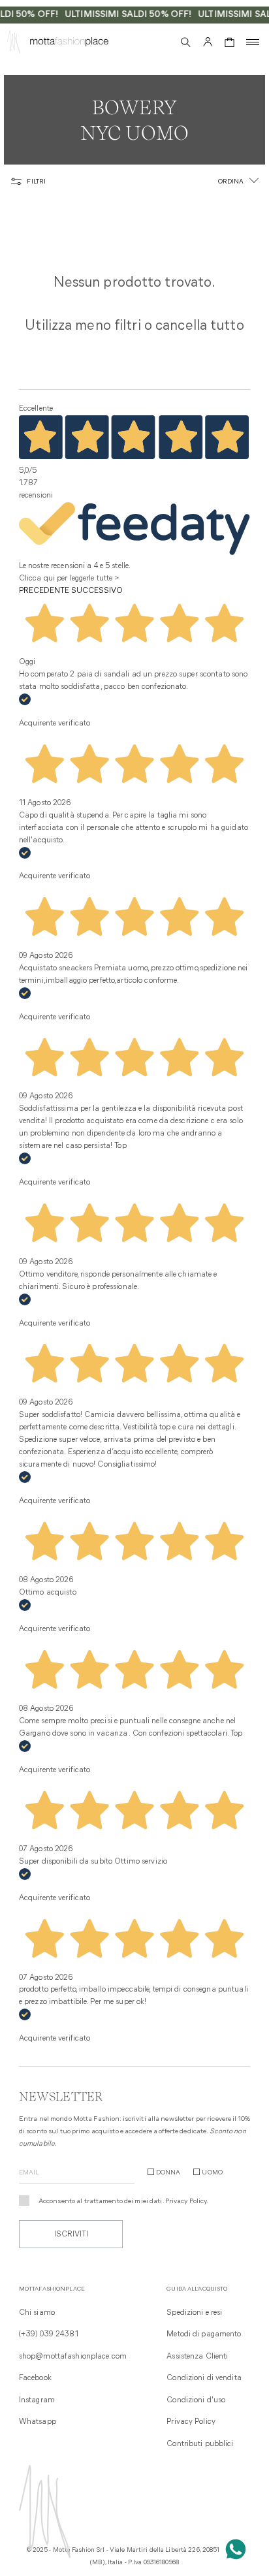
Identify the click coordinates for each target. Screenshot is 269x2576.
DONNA (168, 2173)
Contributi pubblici (200, 2444)
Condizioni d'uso (196, 2400)
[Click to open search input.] (186, 42)
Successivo (97, 591)
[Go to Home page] (14, 44)
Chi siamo (37, 2313)
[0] (229, 42)
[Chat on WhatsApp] (236, 2549)
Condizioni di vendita (204, 2378)
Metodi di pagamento (204, 2334)
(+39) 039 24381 (49, 2334)
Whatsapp (38, 2422)
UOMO (212, 2173)
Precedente (44, 591)
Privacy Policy (186, 2202)
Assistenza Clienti (197, 2357)
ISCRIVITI (71, 2234)
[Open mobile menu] (253, 42)
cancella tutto (200, 326)
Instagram (37, 2400)
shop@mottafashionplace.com (73, 2357)
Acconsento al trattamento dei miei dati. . (124, 2202)
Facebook (35, 2378)
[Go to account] (208, 42)
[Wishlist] (163, 42)
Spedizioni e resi (194, 2313)
